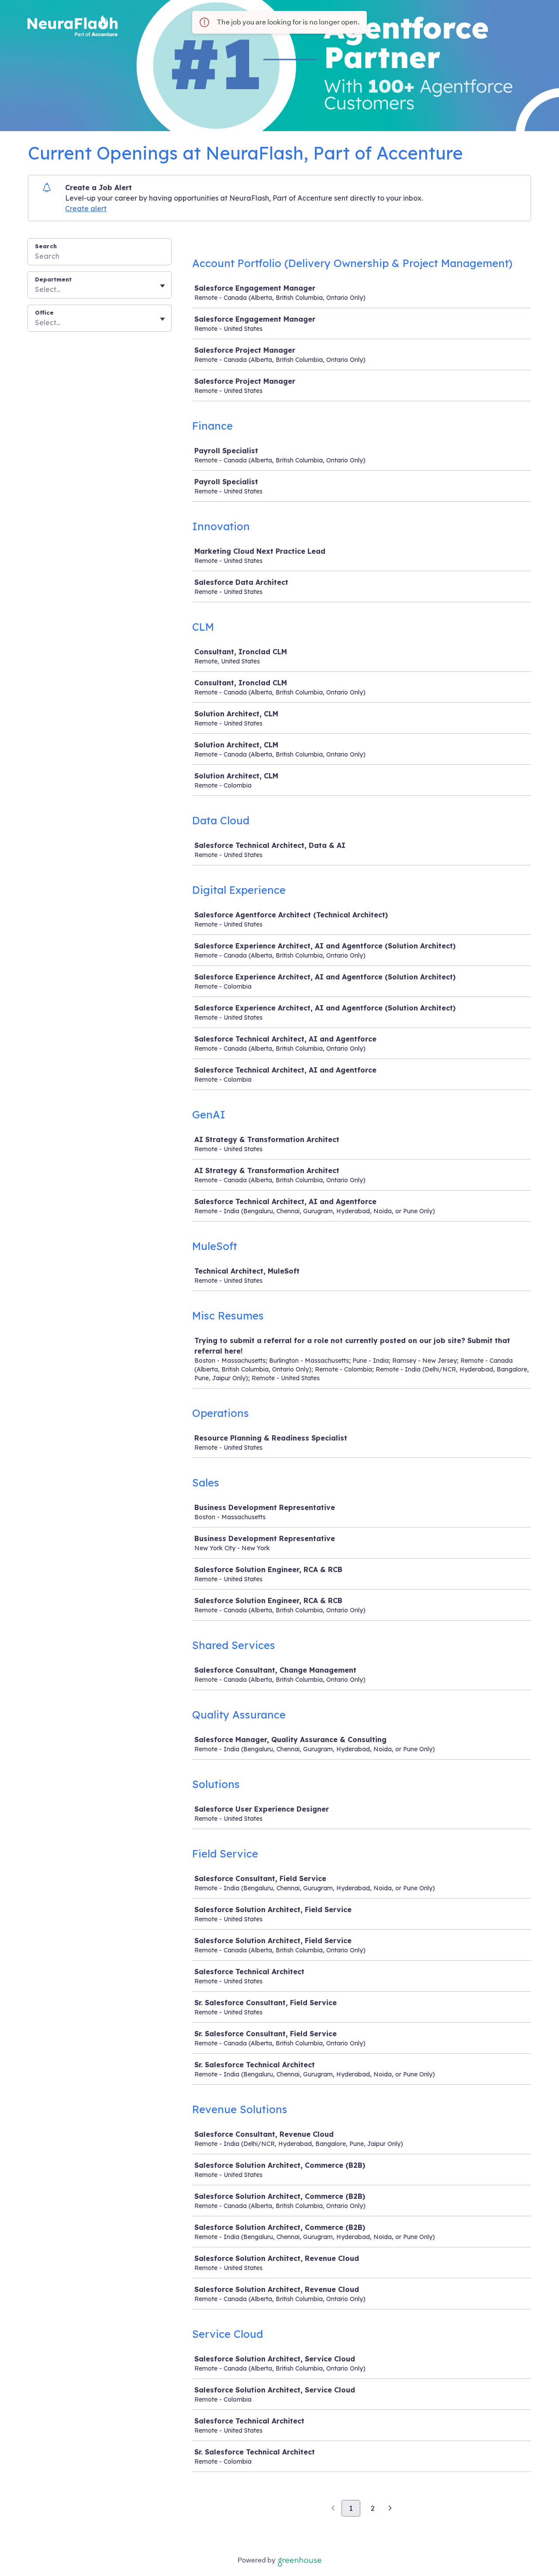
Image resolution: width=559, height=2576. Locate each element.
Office (44, 312)
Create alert (86, 208)
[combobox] (36, 289)
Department (53, 279)
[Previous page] (333, 2509)
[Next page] (390, 2509)
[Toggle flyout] (162, 286)
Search (46, 246)
